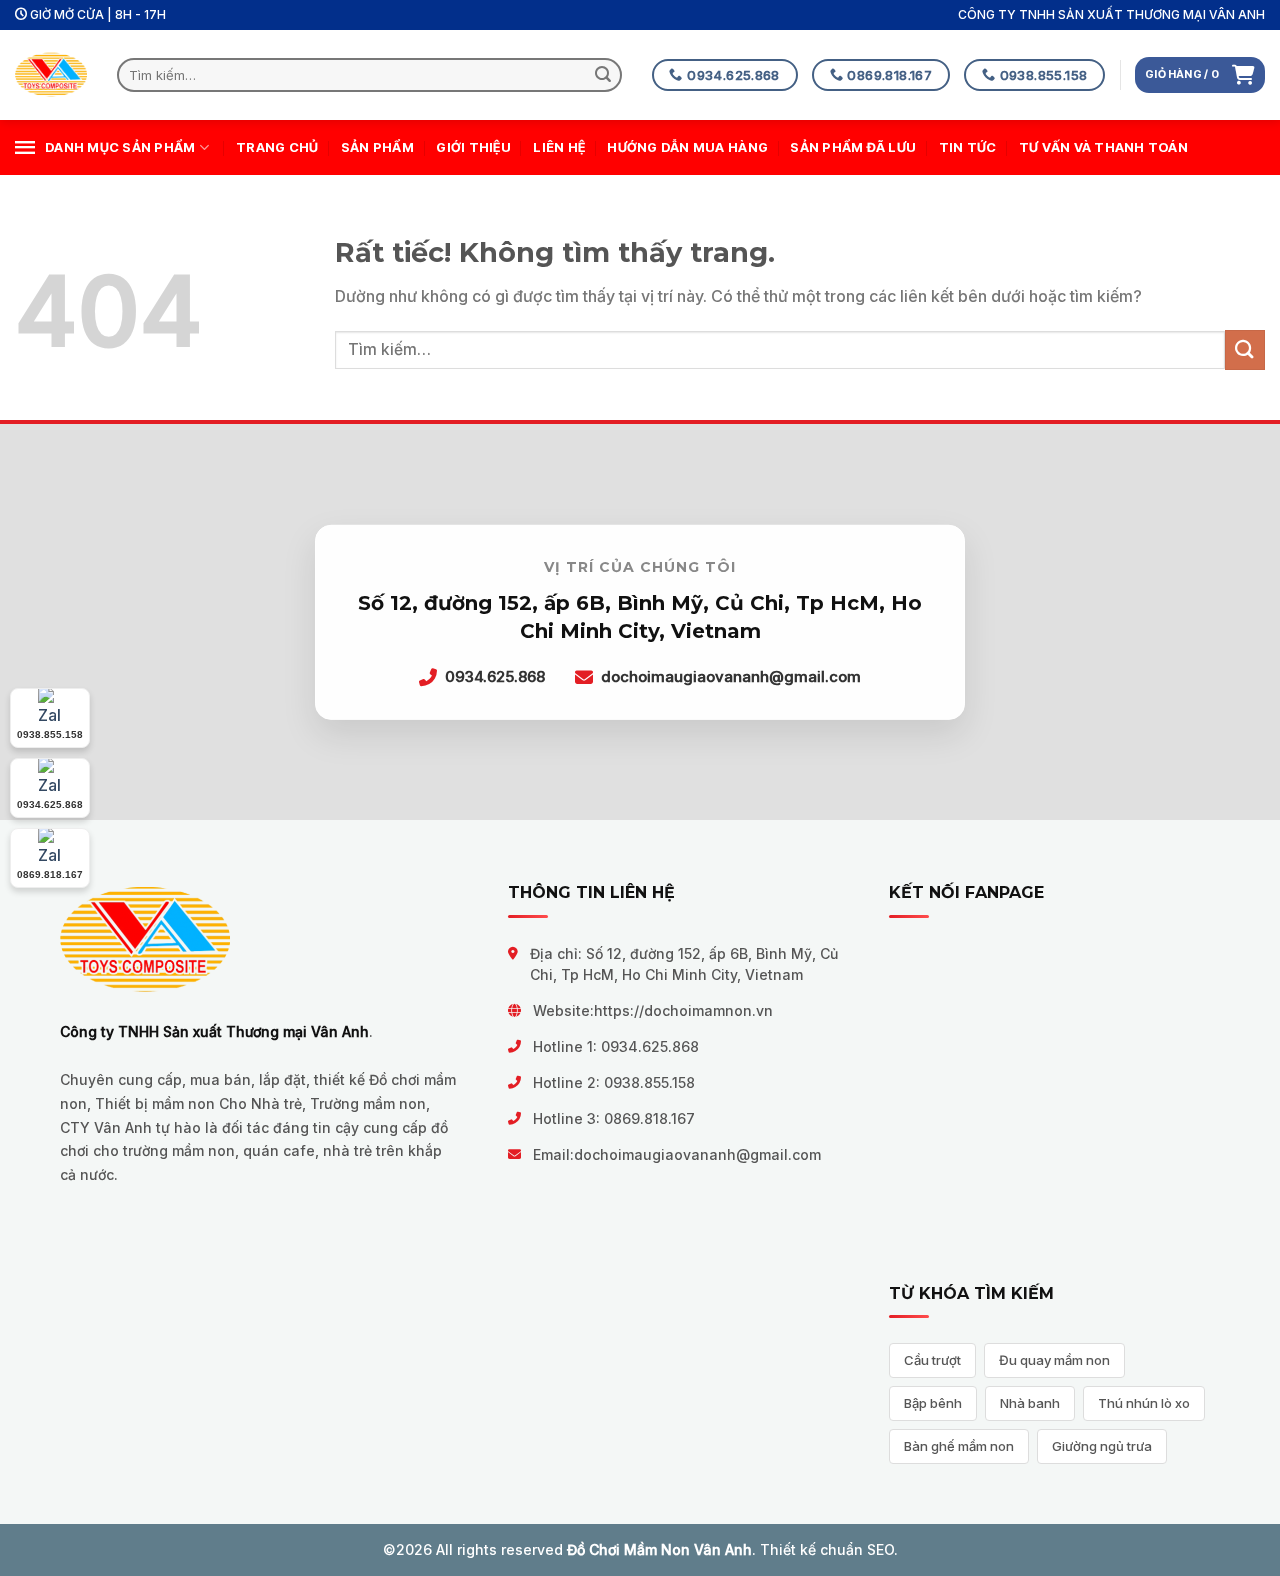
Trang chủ (277, 147)
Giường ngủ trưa (1102, 1446)
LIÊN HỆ (559, 147)
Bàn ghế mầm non (959, 1446)
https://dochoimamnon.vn (683, 1010)
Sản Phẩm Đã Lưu (853, 147)
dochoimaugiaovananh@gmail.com (697, 1154)
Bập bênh (933, 1403)
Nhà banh (1030, 1403)
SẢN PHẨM (377, 147)
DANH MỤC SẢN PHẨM (120, 147)
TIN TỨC (968, 147)
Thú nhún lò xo (1144, 1403)
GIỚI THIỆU (473, 147)
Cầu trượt (932, 1360)
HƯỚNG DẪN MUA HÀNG (687, 147)
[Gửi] (604, 75)
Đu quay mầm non (1054, 1360)
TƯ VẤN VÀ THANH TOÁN (1103, 147)
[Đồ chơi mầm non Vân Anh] (51, 75)
